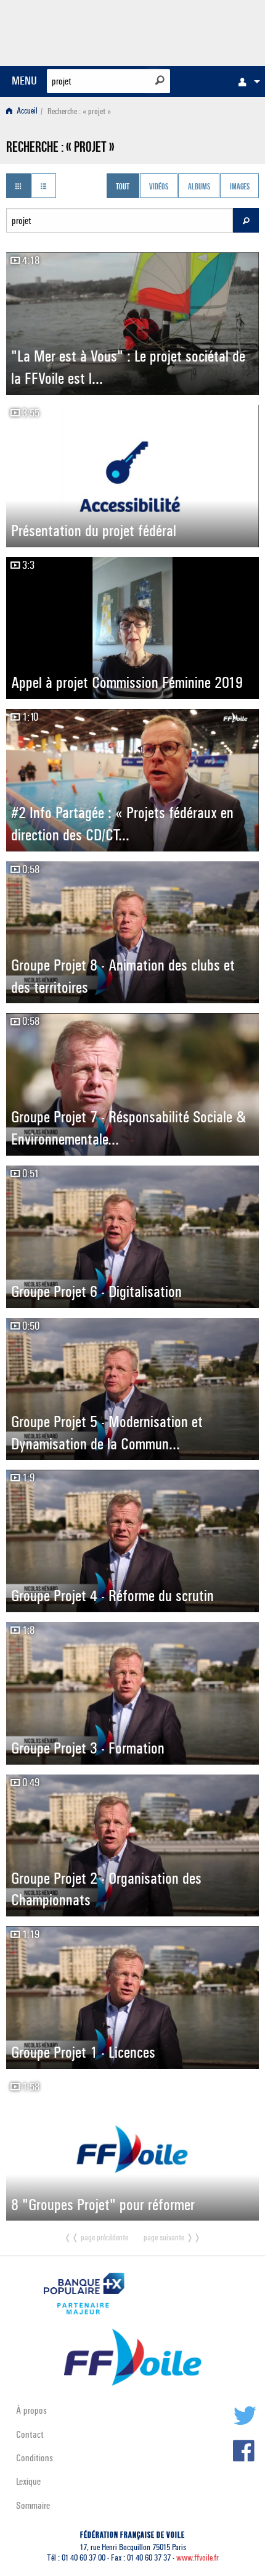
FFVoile (201, 31)
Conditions (35, 2458)
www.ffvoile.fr (198, 2558)
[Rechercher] (160, 80)
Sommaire (33, 2505)
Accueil (26, 111)
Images (240, 187)
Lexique (28, 2481)
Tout (123, 187)
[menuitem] (246, 81)
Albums (199, 187)
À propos (31, 2410)
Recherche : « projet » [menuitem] (79, 111)
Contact (30, 2434)
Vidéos (159, 187)
